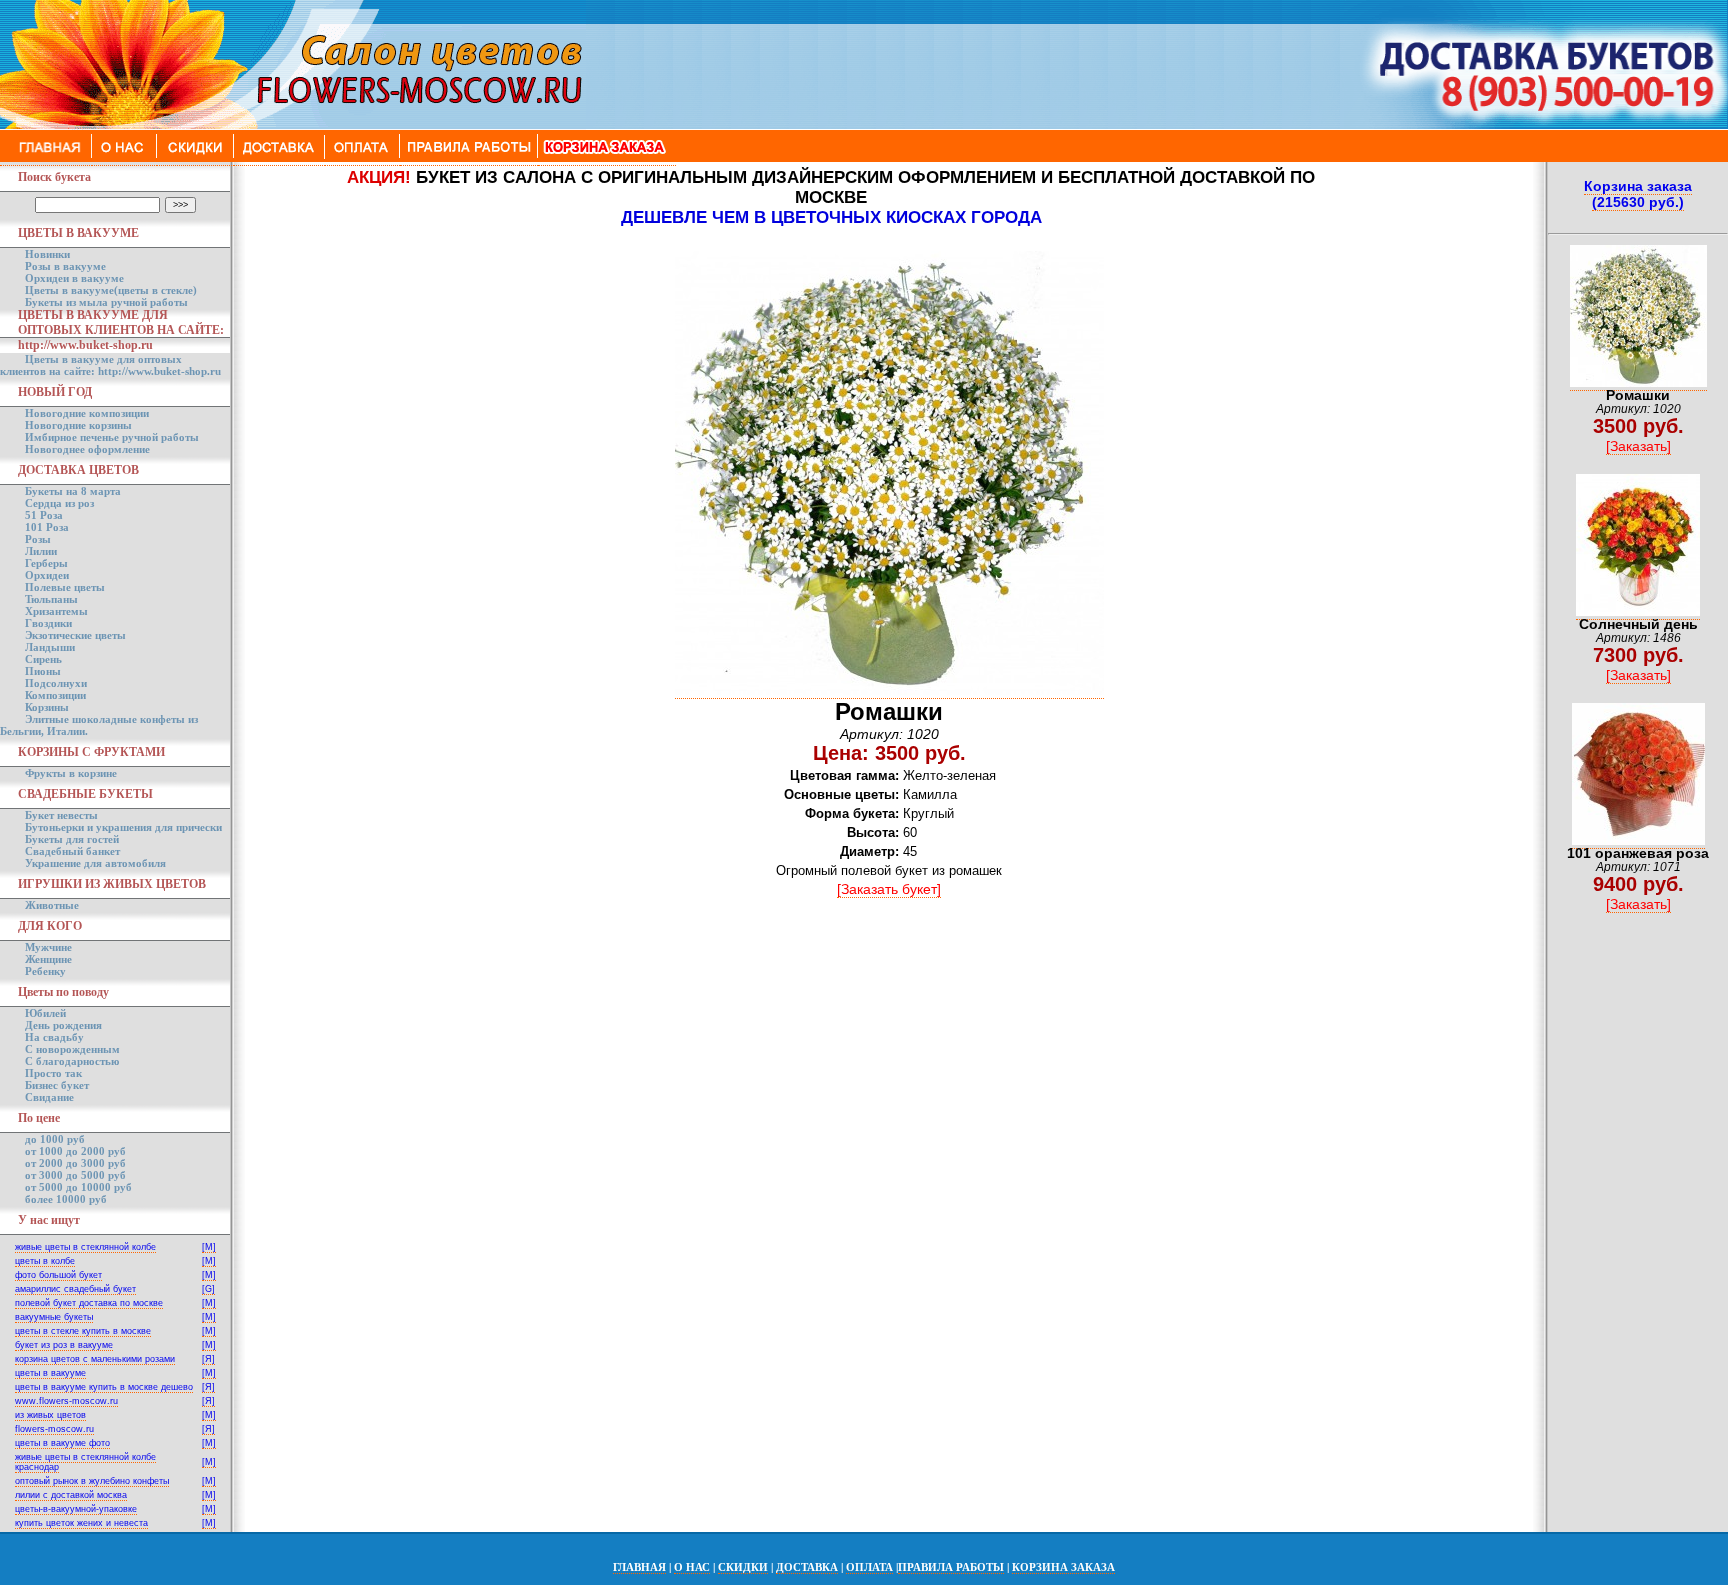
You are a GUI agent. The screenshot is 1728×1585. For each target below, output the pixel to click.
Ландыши (50, 647)
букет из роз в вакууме (64, 1345)
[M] (209, 1247)
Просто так (53, 1073)
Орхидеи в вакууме (74, 278)
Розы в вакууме (65, 266)
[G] (208, 1289)
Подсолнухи (56, 683)
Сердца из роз (59, 503)
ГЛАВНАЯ (639, 1567)
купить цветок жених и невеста (81, 1523)
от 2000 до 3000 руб (75, 1163)
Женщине (48, 959)
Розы (38, 539)
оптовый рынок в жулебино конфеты (92, 1481)
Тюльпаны (51, 599)
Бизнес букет (57, 1085)
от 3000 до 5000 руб (75, 1175)
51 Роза (44, 515)
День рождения (63, 1025)
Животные (52, 905)
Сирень (43, 659)
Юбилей (45, 1013)
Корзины (47, 707)
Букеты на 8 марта (73, 491)
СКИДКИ (743, 1567)
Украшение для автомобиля (95, 863)
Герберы (46, 563)
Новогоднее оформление (87, 449)
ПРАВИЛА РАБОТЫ (951, 1567)
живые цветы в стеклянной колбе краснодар (85, 1462)
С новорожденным (72, 1049)
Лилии (41, 551)
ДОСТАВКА (807, 1567)
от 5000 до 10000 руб (78, 1187)
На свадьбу (54, 1037)
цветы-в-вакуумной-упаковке (76, 1509)
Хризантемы (56, 611)
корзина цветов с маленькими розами (95, 1359)
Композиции (55, 695)
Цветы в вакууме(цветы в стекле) (111, 290)
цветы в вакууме (50, 1373)
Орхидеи (47, 575)
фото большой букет (58, 1275)
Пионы (43, 671)
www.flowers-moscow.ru (66, 1401)
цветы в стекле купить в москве (83, 1331)
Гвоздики (48, 623)
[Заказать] (1638, 446)
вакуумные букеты (54, 1317)
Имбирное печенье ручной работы (112, 437)
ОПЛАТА (869, 1567)
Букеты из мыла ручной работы (106, 302)
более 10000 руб (66, 1199)
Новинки (47, 254)
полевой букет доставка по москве (89, 1303)
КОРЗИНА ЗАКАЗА (1063, 1567)
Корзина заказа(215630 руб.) (1638, 194)
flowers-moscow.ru (54, 1429)
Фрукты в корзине (71, 773)
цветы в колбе (45, 1261)
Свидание (49, 1097)
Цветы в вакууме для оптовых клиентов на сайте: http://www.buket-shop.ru (110, 365)
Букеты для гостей (72, 839)
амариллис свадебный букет (75, 1289)
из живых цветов (50, 1415)
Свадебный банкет (72, 851)
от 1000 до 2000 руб (75, 1151)
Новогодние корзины (78, 425)
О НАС (692, 1567)
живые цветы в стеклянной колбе (85, 1247)
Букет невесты (61, 815)
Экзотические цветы (75, 635)
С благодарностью (72, 1061)
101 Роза (47, 527)
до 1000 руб (55, 1139)
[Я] (208, 1359)
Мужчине (48, 947)
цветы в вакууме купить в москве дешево (104, 1387)
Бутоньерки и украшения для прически (123, 827)
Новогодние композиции (87, 413)
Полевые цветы (65, 587)
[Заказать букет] (889, 889)
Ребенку (45, 971)
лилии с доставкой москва (71, 1495)
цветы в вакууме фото (62, 1443)
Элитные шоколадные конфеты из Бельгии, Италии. (99, 725)
